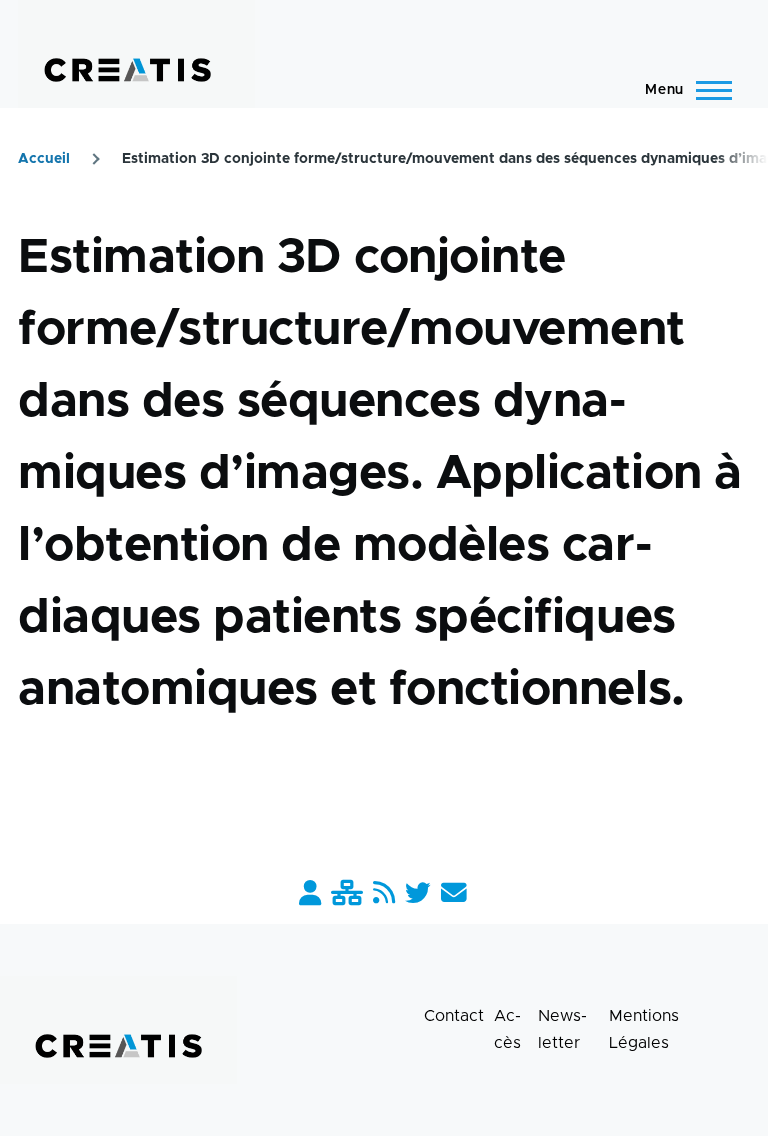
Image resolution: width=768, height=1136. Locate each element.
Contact (454, 1016)
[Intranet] (347, 894)
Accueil (44, 159)
